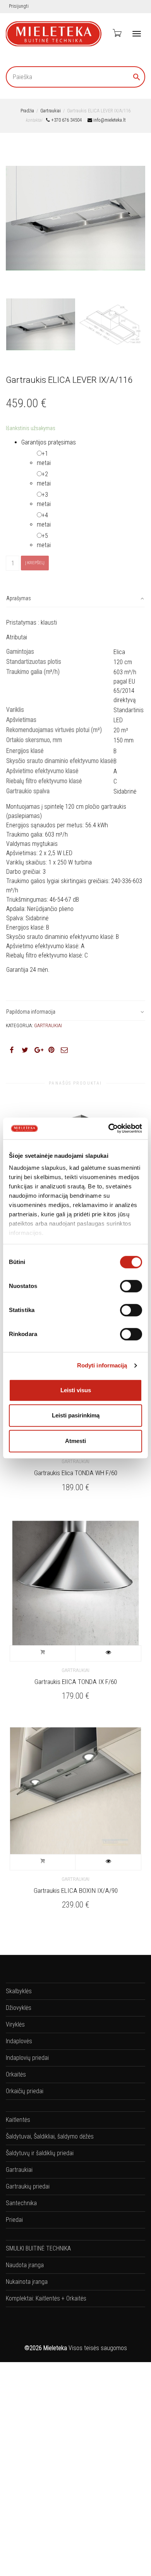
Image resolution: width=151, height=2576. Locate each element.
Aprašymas (19, 598)
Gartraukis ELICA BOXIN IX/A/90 (76, 1891)
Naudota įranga (25, 2265)
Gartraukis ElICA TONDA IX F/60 (76, 1682)
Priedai (14, 2220)
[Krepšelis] (117, 33)
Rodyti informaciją (102, 1365)
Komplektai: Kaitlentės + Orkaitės (46, 2298)
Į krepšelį (35, 563)
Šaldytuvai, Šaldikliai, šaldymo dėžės (50, 2136)
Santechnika (21, 2203)
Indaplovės (19, 2041)
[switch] (131, 1286)
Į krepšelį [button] (43, 1653)
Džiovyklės (19, 2008)
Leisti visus (76, 1390)
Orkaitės (16, 2074)
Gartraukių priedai (28, 2186)
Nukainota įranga (27, 2282)
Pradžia (27, 111)
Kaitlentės (18, 2120)
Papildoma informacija (31, 1012)
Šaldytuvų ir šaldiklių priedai (40, 2153)
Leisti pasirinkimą (76, 1415)
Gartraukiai (51, 111)
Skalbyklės (19, 1991)
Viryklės (15, 2024)
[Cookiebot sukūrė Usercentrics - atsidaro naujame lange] (109, 1128)
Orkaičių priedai (25, 2091)
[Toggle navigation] (137, 34)
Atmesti (75, 1441)
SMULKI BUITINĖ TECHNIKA (38, 2248)
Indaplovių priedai (27, 2058)
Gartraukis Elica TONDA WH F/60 (76, 1473)
